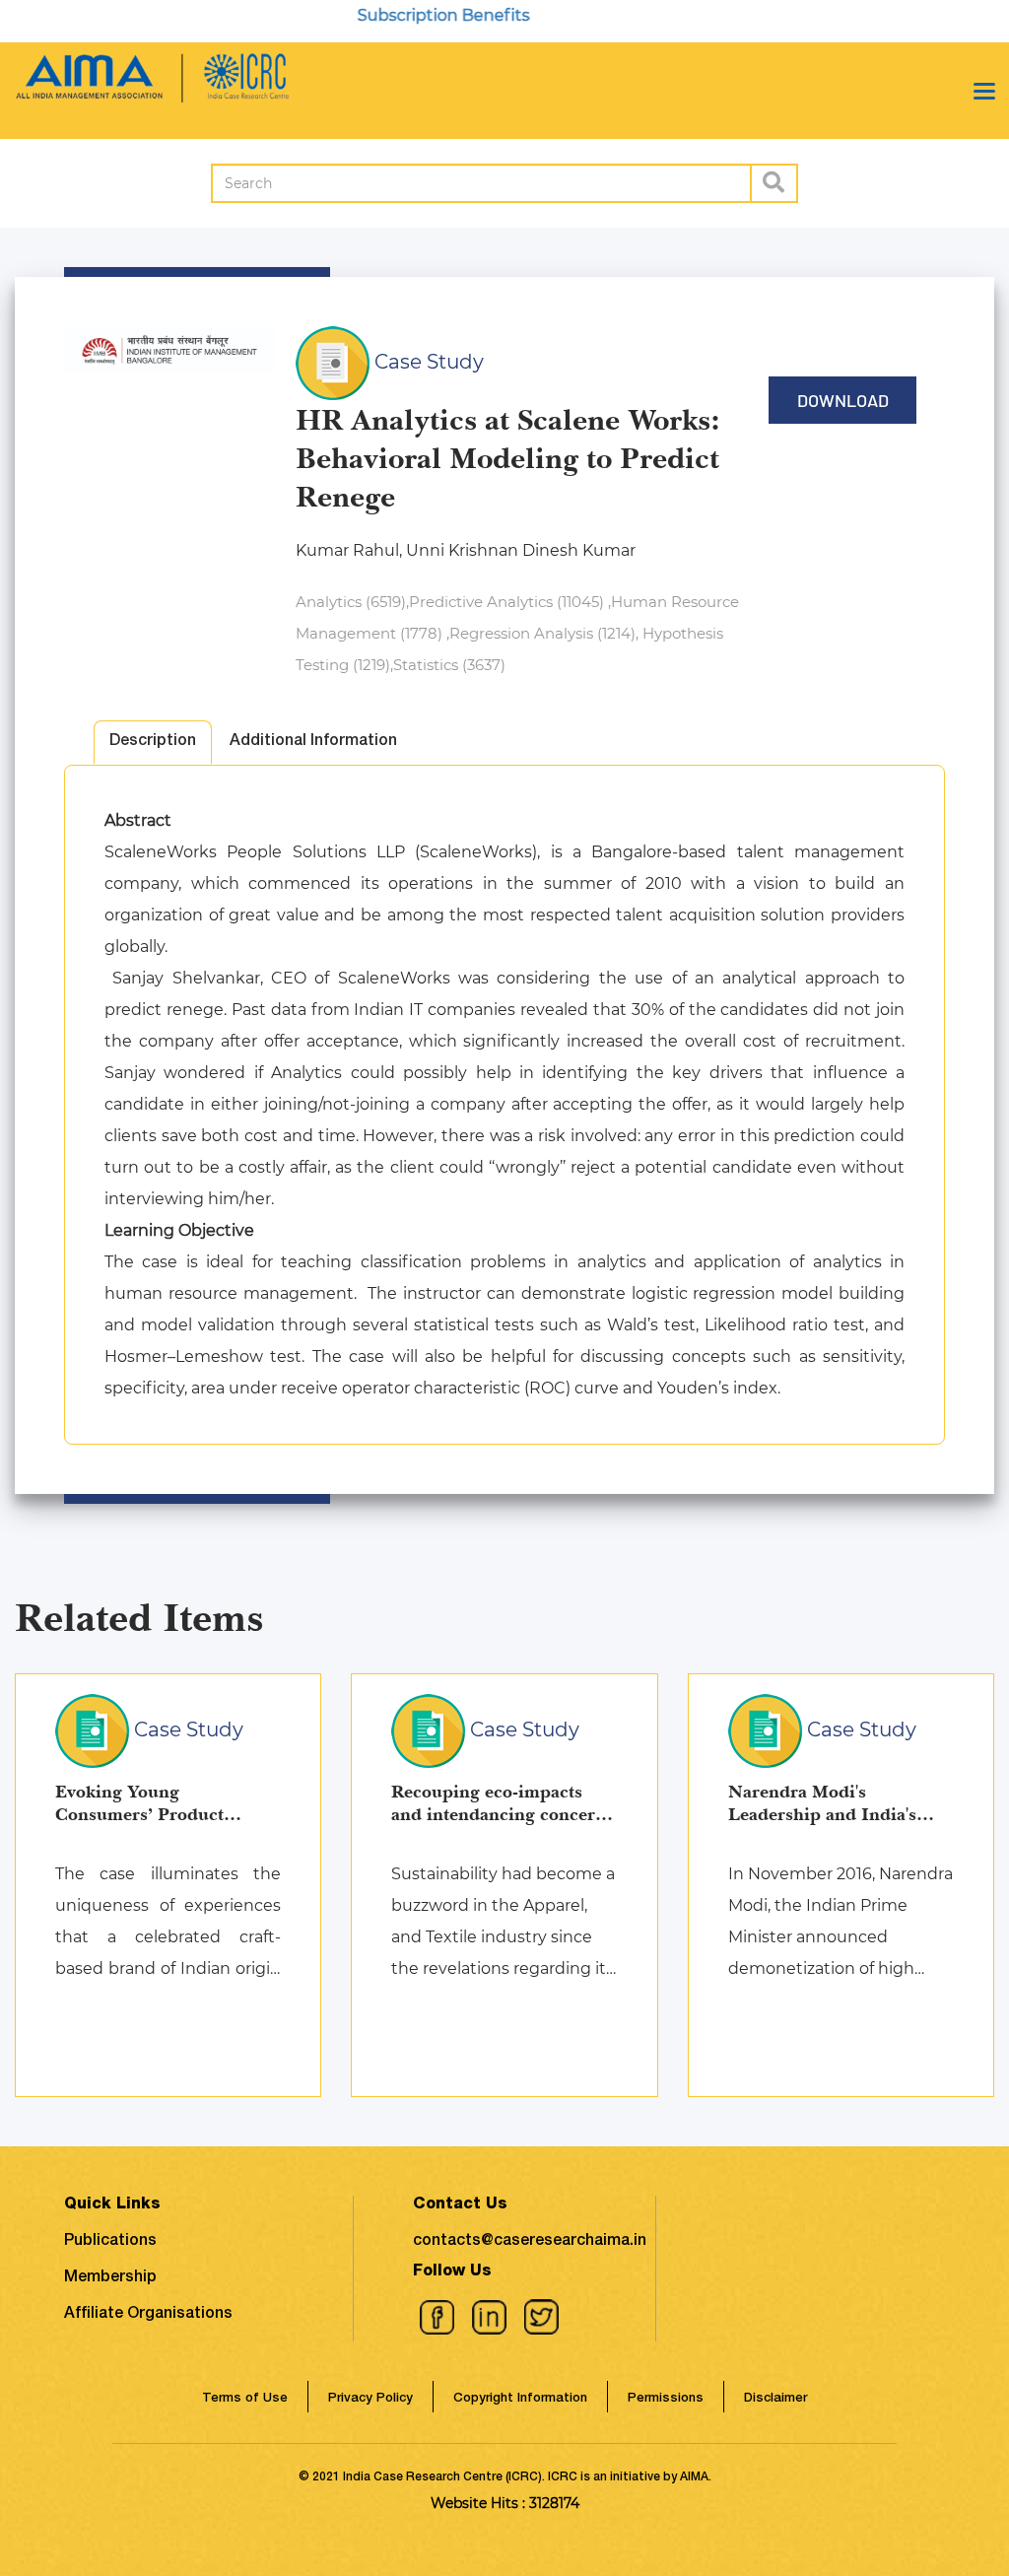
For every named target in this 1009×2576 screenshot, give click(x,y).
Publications (110, 2242)
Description (153, 742)
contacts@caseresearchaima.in (530, 2242)
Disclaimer (775, 2399)
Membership (110, 2278)
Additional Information (313, 742)
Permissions (666, 2399)
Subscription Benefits (410, 15)
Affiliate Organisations (148, 2315)
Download (843, 400)
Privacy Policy (370, 2399)
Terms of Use (245, 2399)
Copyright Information (520, 2399)
